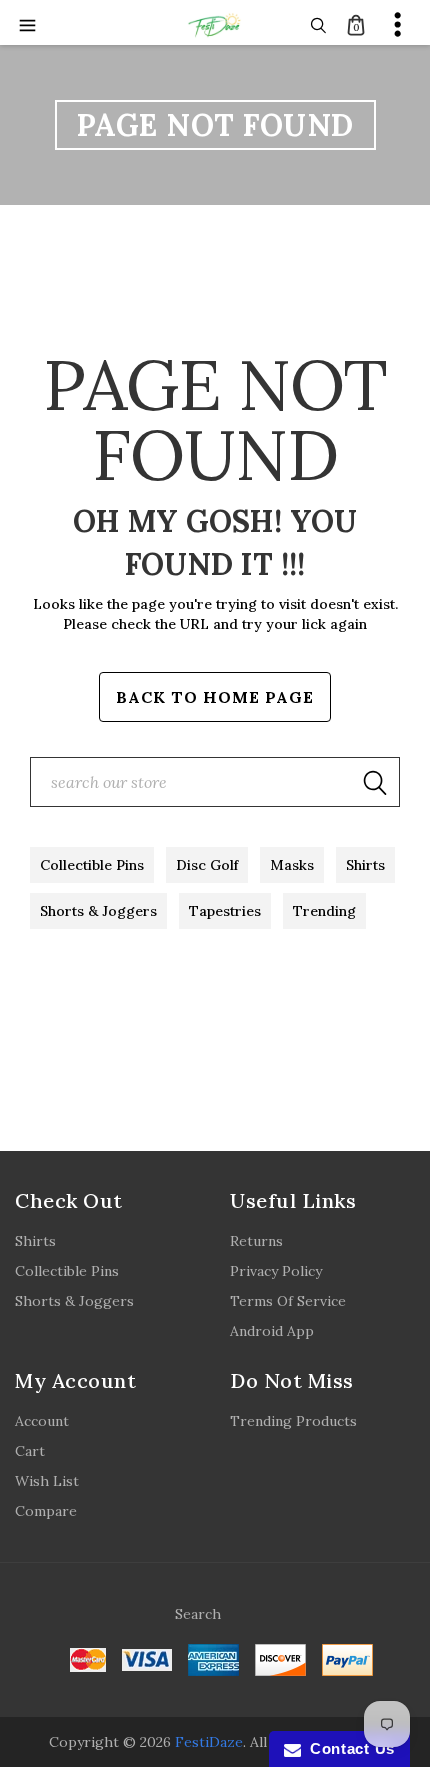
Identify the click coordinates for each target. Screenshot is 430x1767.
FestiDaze (209, 1742)
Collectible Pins (92, 865)
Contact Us (348, 1748)
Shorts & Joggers (98, 911)
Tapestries (225, 911)
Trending (324, 911)
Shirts (365, 865)
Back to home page (215, 697)
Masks (292, 865)
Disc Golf (207, 865)
